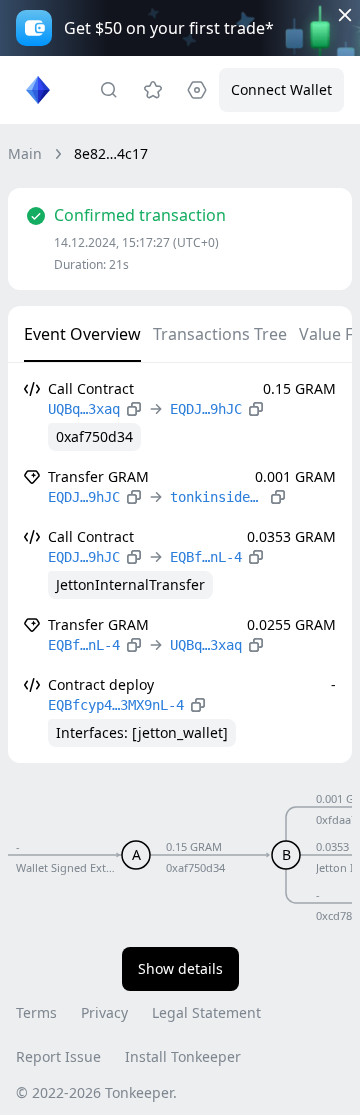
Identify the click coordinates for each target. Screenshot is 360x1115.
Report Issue (58, 1056)
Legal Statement (206, 1012)
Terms (36, 1012)
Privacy (104, 1012)
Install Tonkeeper (183, 1056)
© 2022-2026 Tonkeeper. (96, 1092)
